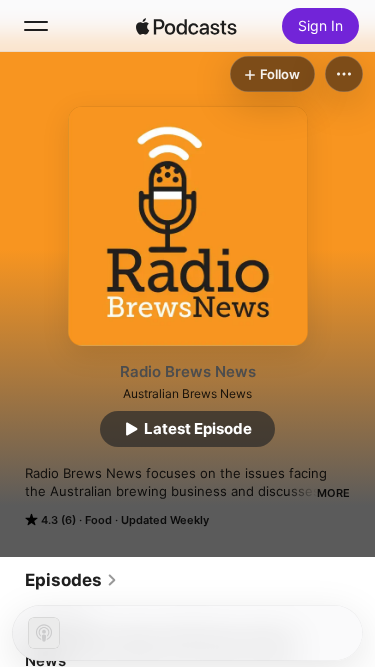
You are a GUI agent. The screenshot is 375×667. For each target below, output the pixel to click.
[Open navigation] (36, 26)
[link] (71, 580)
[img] (187, 26)
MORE (333, 493)
